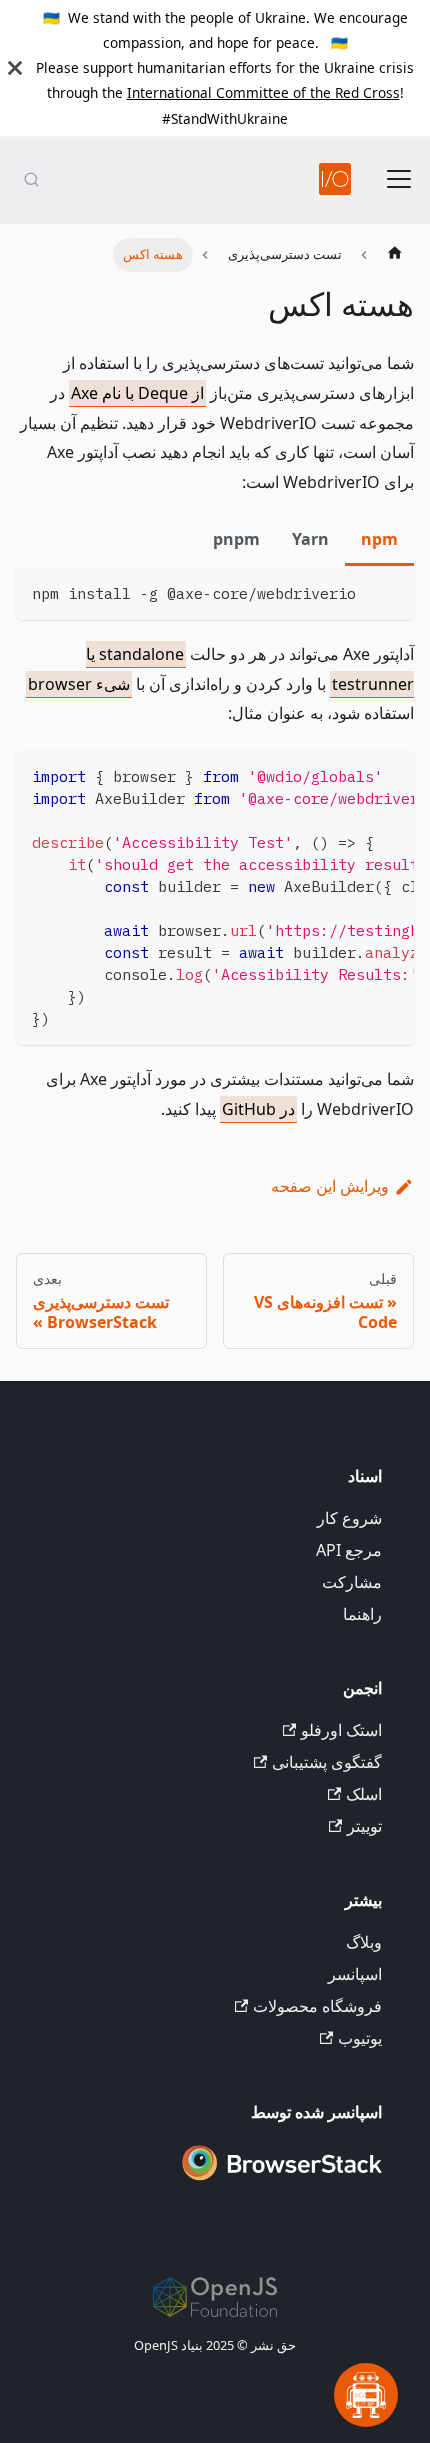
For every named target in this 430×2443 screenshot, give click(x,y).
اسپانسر (355, 1974)
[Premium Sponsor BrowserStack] (282, 2182)
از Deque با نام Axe (137, 393)
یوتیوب (360, 2038)
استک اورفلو (341, 1730)
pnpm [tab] (236, 539)
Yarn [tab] (310, 539)
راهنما (362, 1614)
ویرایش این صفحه (330, 1186)
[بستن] (15, 68)
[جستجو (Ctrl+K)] (31, 179)
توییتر (364, 1826)
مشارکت (352, 1582)
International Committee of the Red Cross (263, 92)
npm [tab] (379, 539)
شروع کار (349, 1518)
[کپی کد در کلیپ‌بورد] (389, 590)
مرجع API (349, 1550)
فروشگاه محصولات (317, 2006)
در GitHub (258, 1109)
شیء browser (79, 684)
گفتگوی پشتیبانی (327, 1762)
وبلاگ (364, 1942)
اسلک (364, 1794)
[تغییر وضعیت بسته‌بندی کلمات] (353, 774)
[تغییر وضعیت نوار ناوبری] (399, 179)
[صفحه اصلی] (395, 255)
